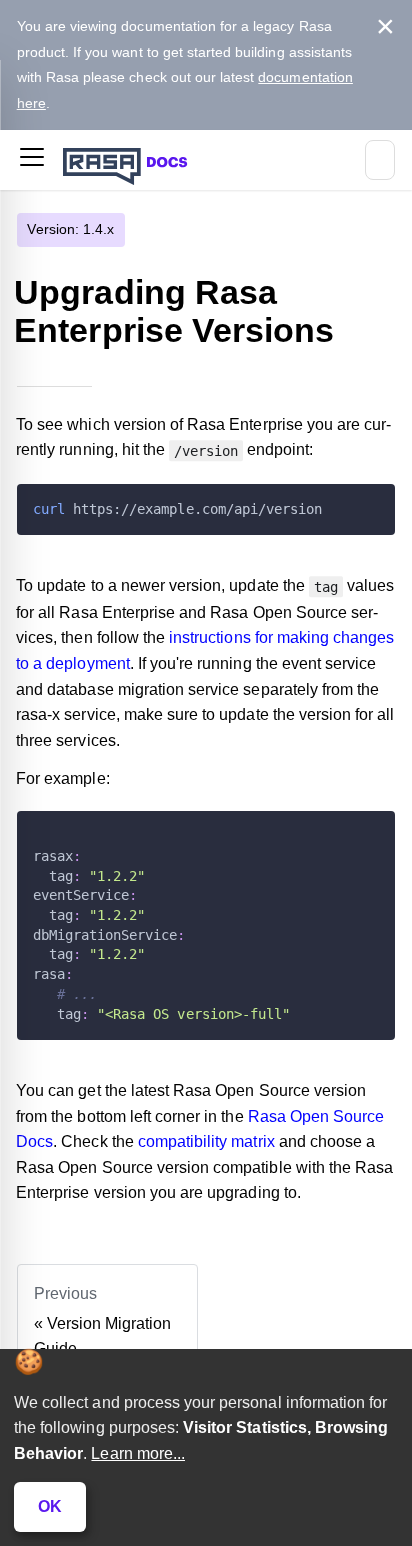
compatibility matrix (206, 1141)
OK (50, 1506)
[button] (32, 161)
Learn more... (138, 1453)
